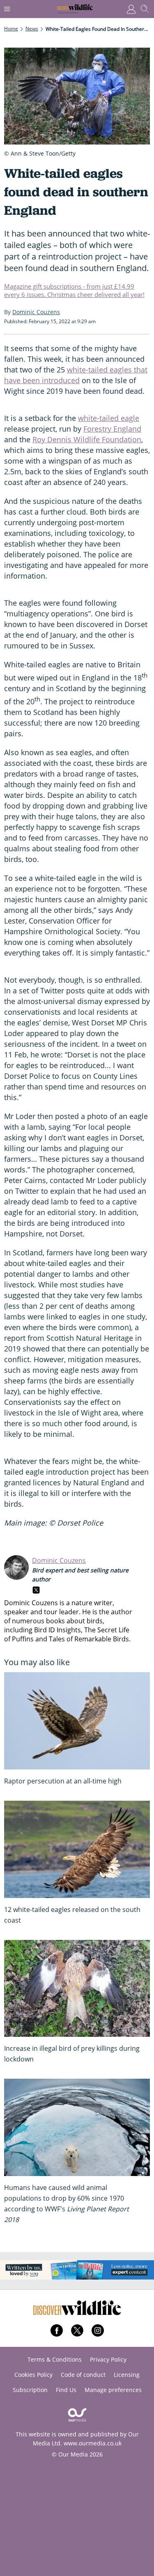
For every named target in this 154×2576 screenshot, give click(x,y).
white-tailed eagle (109, 418)
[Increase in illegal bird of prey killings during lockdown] (77, 1989)
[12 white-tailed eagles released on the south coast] (77, 1849)
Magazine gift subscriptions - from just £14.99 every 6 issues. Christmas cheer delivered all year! (74, 290)
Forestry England (112, 429)
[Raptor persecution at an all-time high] (77, 1721)
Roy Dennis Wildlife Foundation (87, 439)
